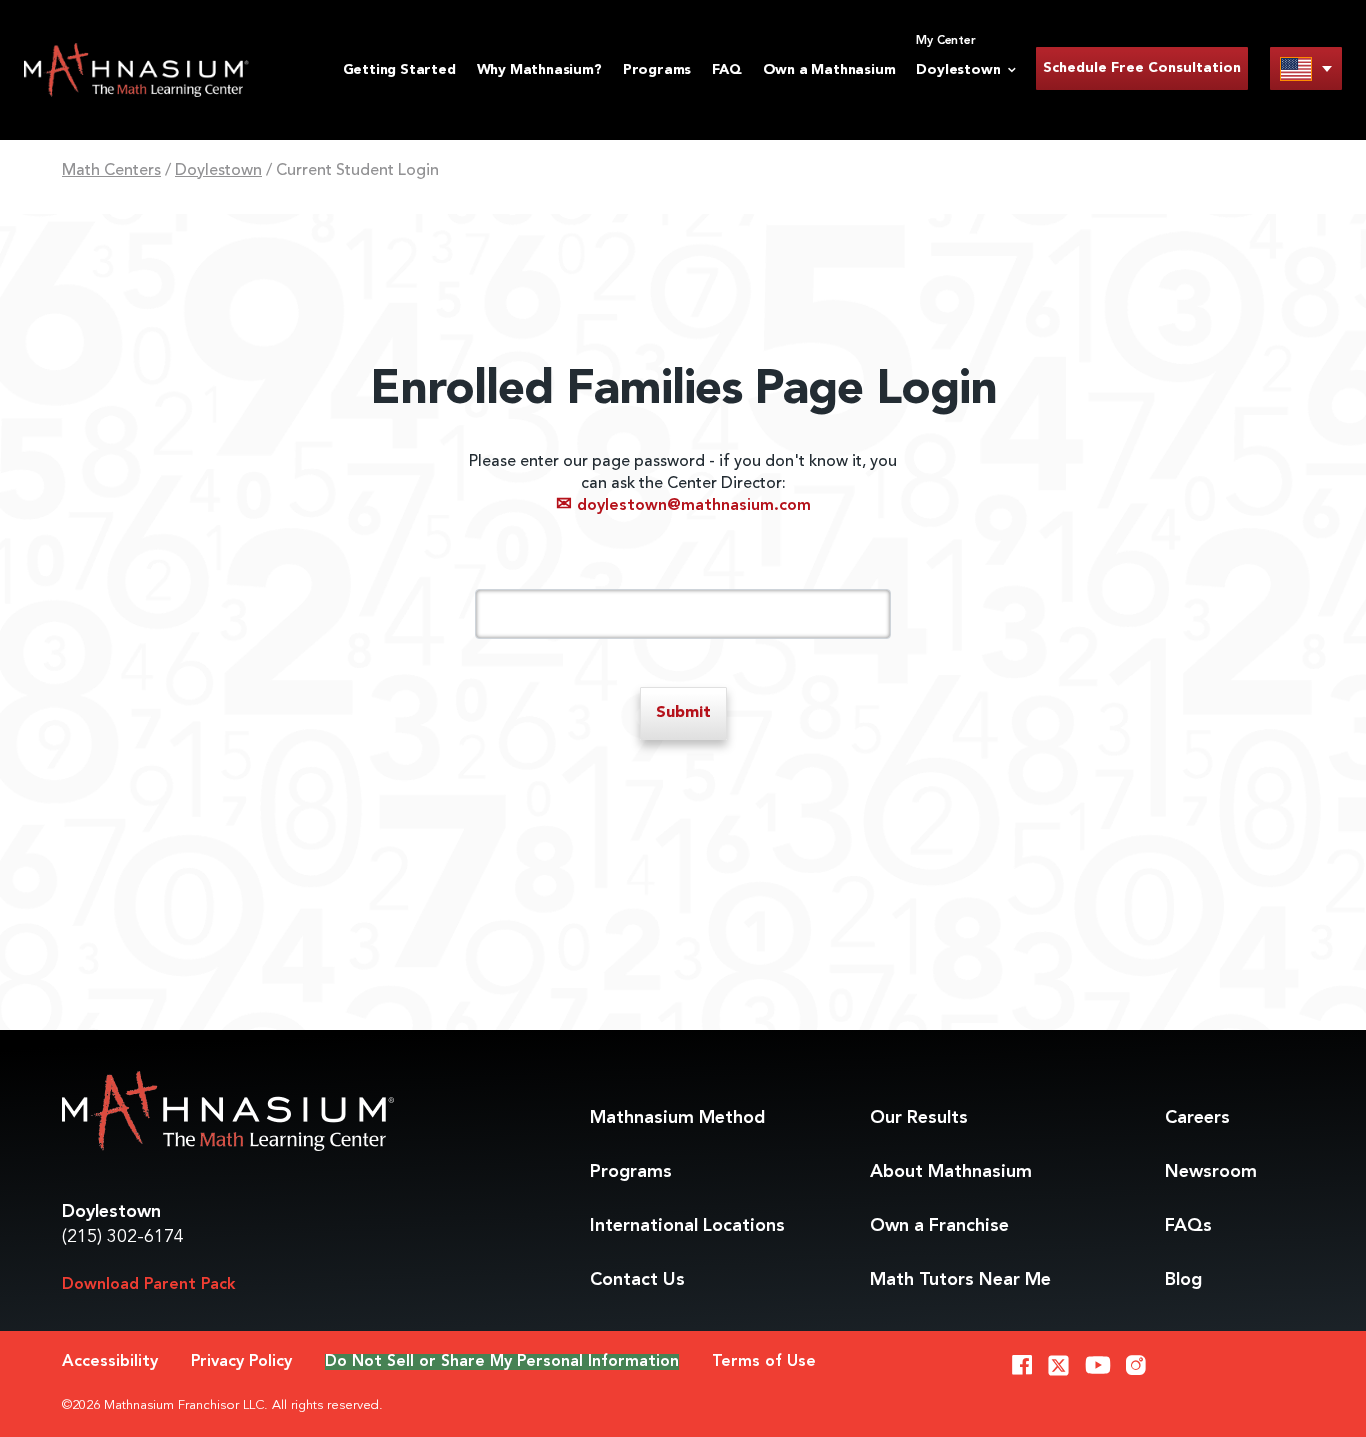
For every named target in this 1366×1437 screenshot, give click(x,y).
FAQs (1188, 1226)
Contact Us (637, 1280)
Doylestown (218, 171)
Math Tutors (960, 1280)
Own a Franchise (939, 1226)
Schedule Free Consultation (1142, 68)
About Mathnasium (951, 1172)
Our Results (919, 1118)
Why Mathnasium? (539, 70)
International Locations (687, 1226)
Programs (657, 70)
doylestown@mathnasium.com (683, 506)
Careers (1197, 1118)
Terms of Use (764, 1362)
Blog (1183, 1280)
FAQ (726, 70)
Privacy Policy (241, 1362)
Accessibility (110, 1362)
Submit (683, 713)
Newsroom (1211, 1172)
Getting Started (399, 70)
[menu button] (1306, 68)
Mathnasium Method (677, 1118)
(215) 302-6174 (123, 1237)
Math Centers (111, 171)
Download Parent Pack (149, 1285)
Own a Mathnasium (829, 70)
